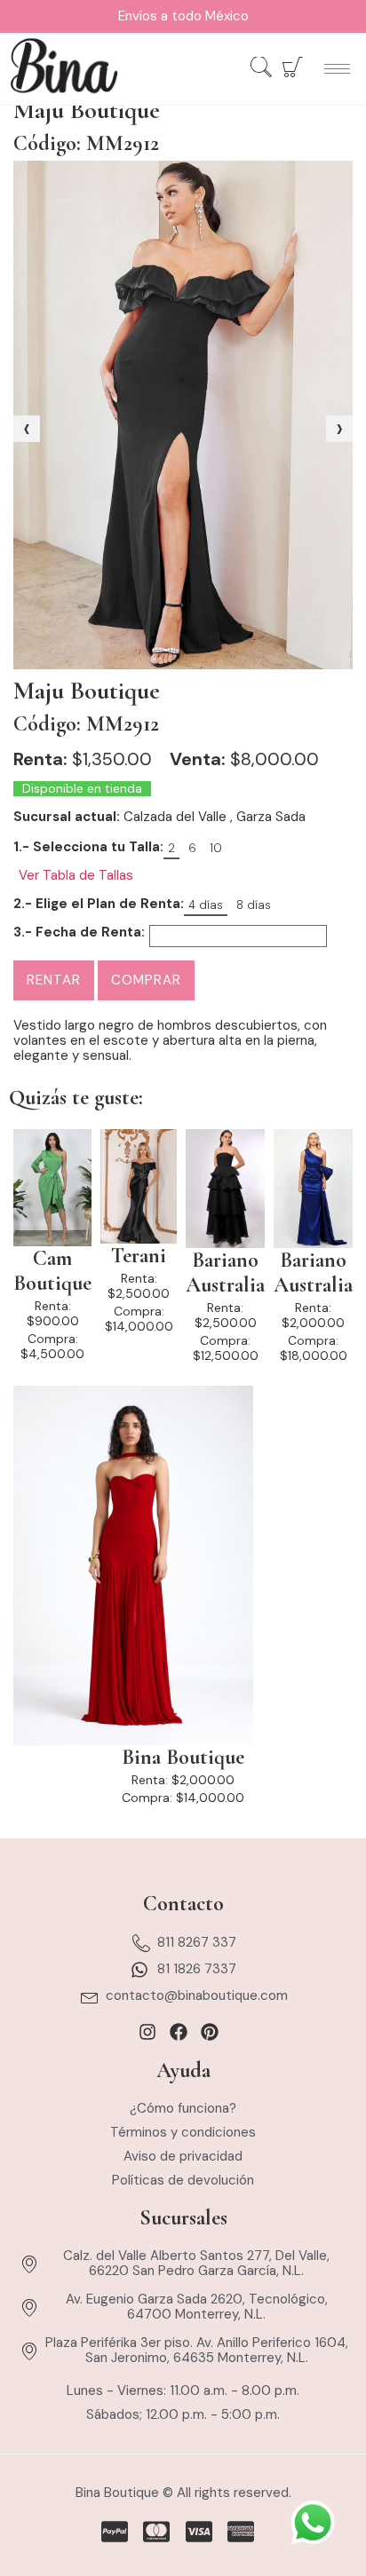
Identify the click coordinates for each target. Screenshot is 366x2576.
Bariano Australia (225, 1273)
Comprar (146, 980)
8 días (254, 905)
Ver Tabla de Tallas (76, 876)
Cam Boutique (52, 1271)
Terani (139, 1256)
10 (216, 848)
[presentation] (27, 429)
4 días (206, 905)
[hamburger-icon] (337, 69)
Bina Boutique (183, 1758)
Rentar (54, 980)
